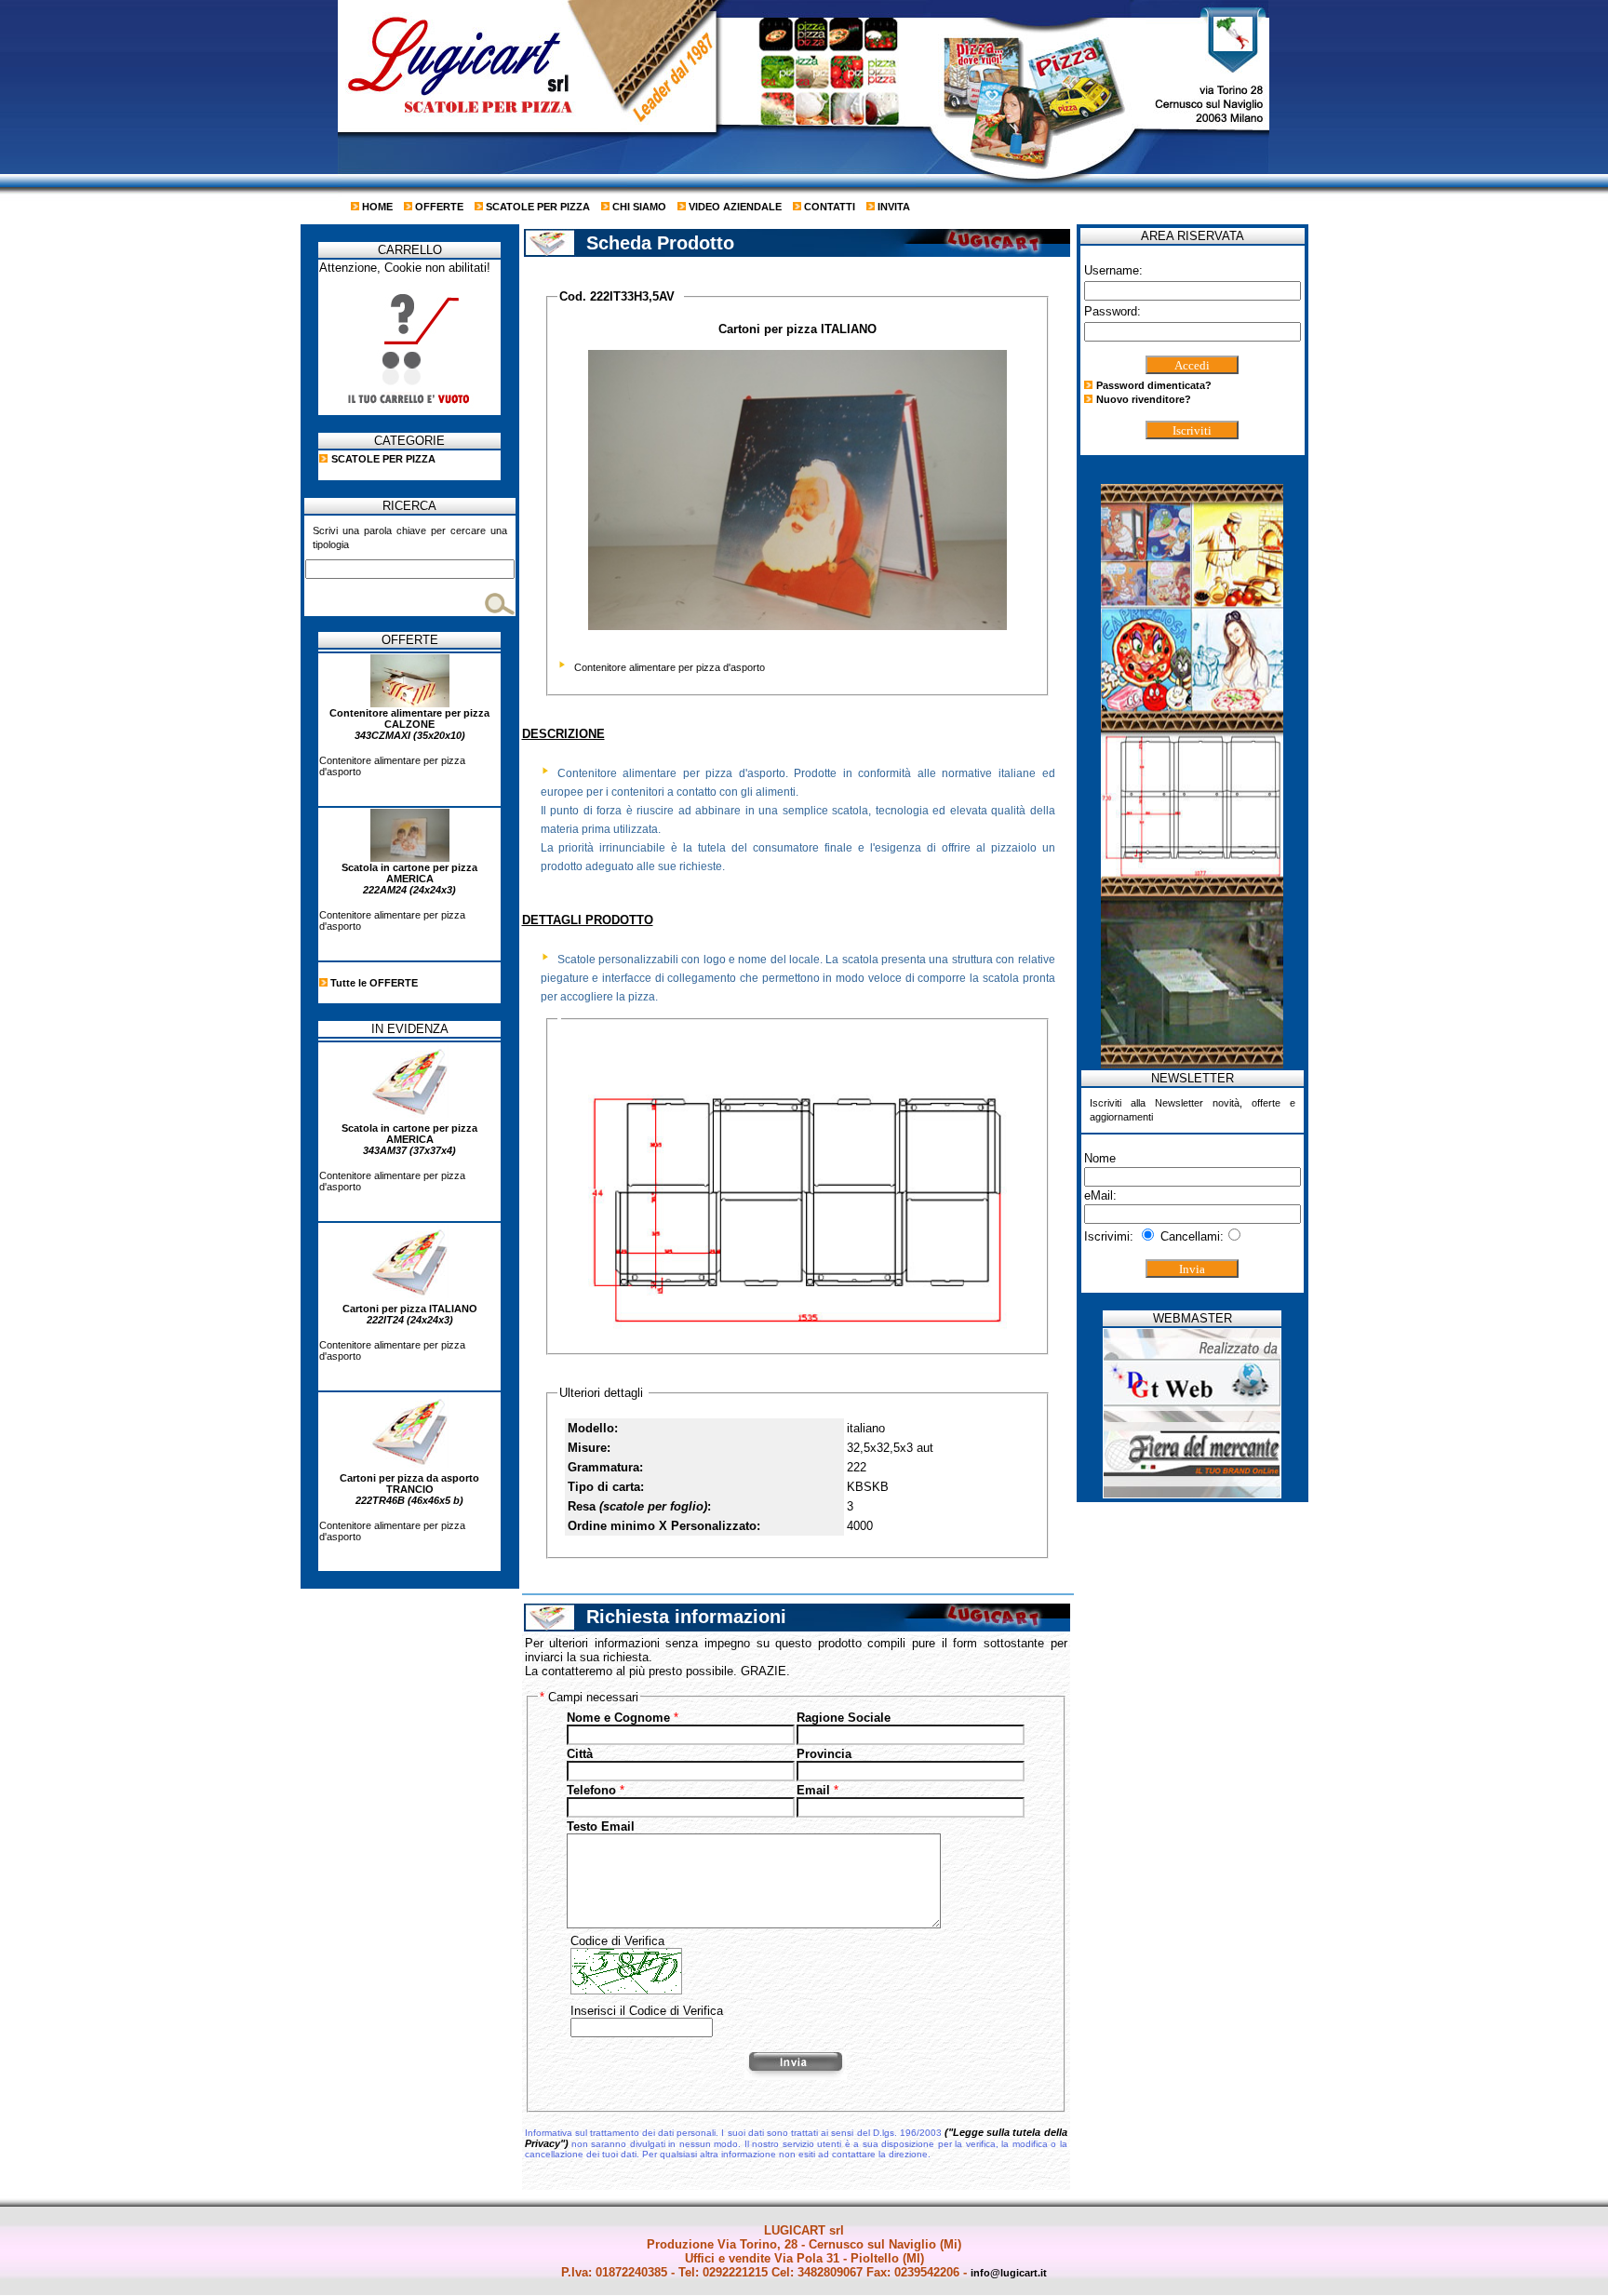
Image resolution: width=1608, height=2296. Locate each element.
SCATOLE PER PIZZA (536, 207)
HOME (376, 207)
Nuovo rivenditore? (1144, 399)
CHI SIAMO (638, 207)
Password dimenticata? (1154, 385)
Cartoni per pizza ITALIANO (410, 1314)
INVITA (892, 207)
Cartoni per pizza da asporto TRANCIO (409, 1489)
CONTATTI (828, 207)
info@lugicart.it (1009, 2273)
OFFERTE (438, 207)
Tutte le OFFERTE (373, 983)
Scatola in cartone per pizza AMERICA (409, 879)
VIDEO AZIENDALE (734, 207)
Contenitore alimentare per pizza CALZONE (409, 724)
